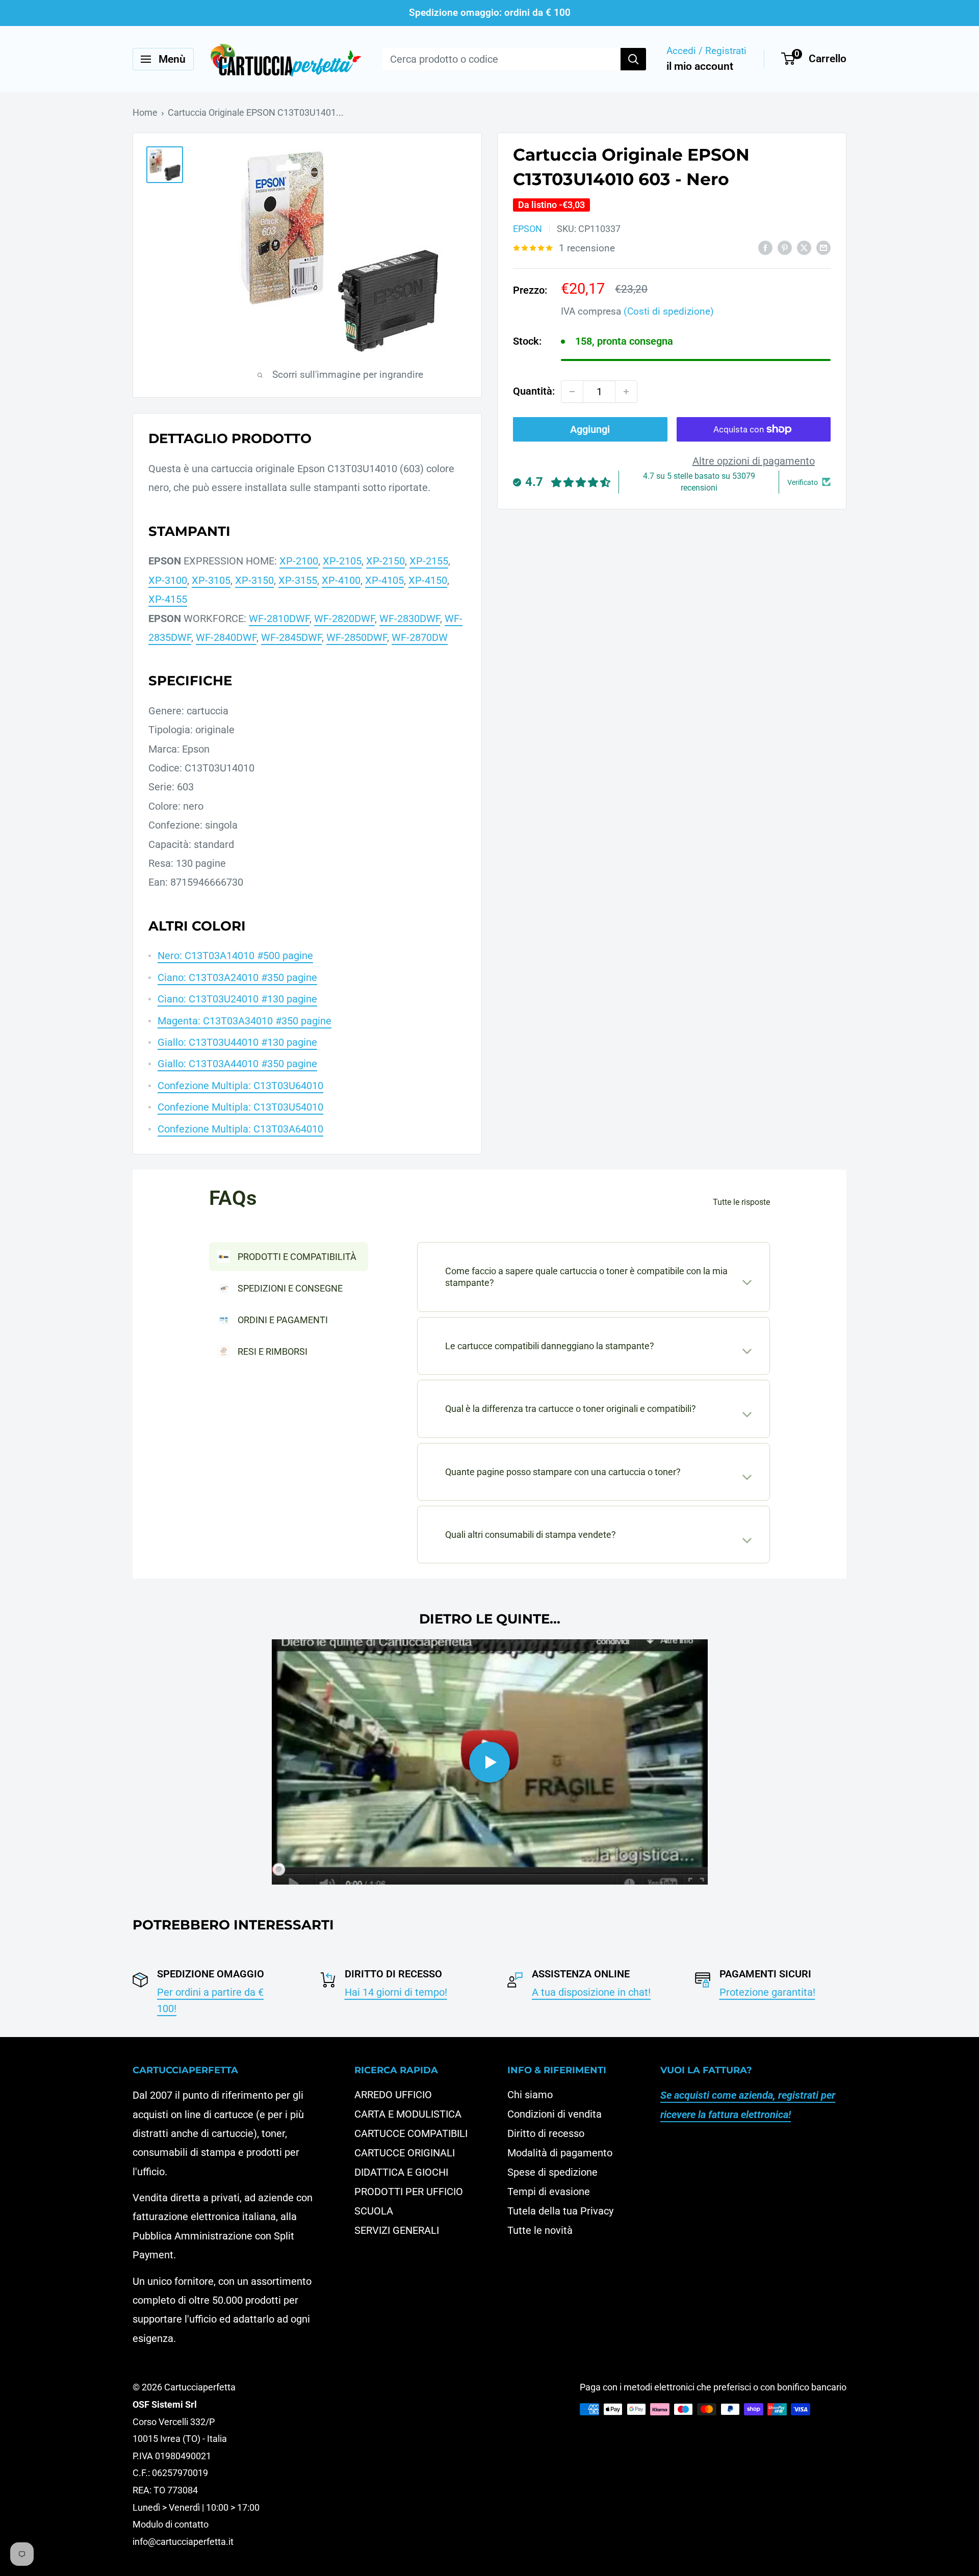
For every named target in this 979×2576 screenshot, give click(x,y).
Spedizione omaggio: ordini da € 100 (490, 12)
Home (145, 112)
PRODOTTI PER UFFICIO (409, 2192)
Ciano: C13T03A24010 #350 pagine (237, 977)
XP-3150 (254, 580)
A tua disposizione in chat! (591, 1992)
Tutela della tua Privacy (560, 2211)
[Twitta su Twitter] (804, 247)
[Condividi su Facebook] (765, 247)
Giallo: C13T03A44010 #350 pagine (237, 1064)
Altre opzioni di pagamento (754, 461)
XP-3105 (211, 580)
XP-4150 (428, 580)
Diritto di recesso (546, 2133)
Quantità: (534, 391)
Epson (527, 229)
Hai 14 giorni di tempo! (396, 1992)
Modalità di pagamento (560, 2153)
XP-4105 (384, 580)
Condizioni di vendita (555, 2114)
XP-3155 (298, 580)
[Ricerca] (633, 59)
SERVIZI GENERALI (397, 2230)
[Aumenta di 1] (626, 392)
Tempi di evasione (549, 2192)
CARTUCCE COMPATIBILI (411, 2133)
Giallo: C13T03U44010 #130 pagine (237, 1042)
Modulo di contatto (171, 2524)
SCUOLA (374, 2211)
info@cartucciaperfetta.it (183, 2542)
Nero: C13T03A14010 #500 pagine (235, 956)
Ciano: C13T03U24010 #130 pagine (237, 999)
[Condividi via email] (823, 247)
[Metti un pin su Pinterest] (785, 247)
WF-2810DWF (279, 619)
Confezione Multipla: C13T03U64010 (240, 1086)
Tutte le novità (540, 2230)
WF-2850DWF (357, 637)
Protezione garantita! (767, 1992)
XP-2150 (385, 561)
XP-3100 (168, 580)
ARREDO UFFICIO (393, 2095)
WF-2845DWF (291, 637)
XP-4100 (341, 580)
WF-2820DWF (344, 619)
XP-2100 (299, 561)
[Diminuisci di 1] (572, 392)
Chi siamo (530, 2095)
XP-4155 (168, 599)
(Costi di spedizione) (669, 311)
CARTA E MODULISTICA (408, 2114)
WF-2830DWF (410, 619)
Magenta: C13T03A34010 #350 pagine (244, 1021)
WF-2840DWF (226, 637)
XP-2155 (429, 561)
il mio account (700, 66)
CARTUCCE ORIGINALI (405, 2153)
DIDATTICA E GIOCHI (401, 2172)
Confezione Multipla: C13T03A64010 (240, 1129)
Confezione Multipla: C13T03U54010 (240, 1107)
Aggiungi (590, 429)
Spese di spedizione (552, 2172)
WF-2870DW (420, 637)
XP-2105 (342, 561)
